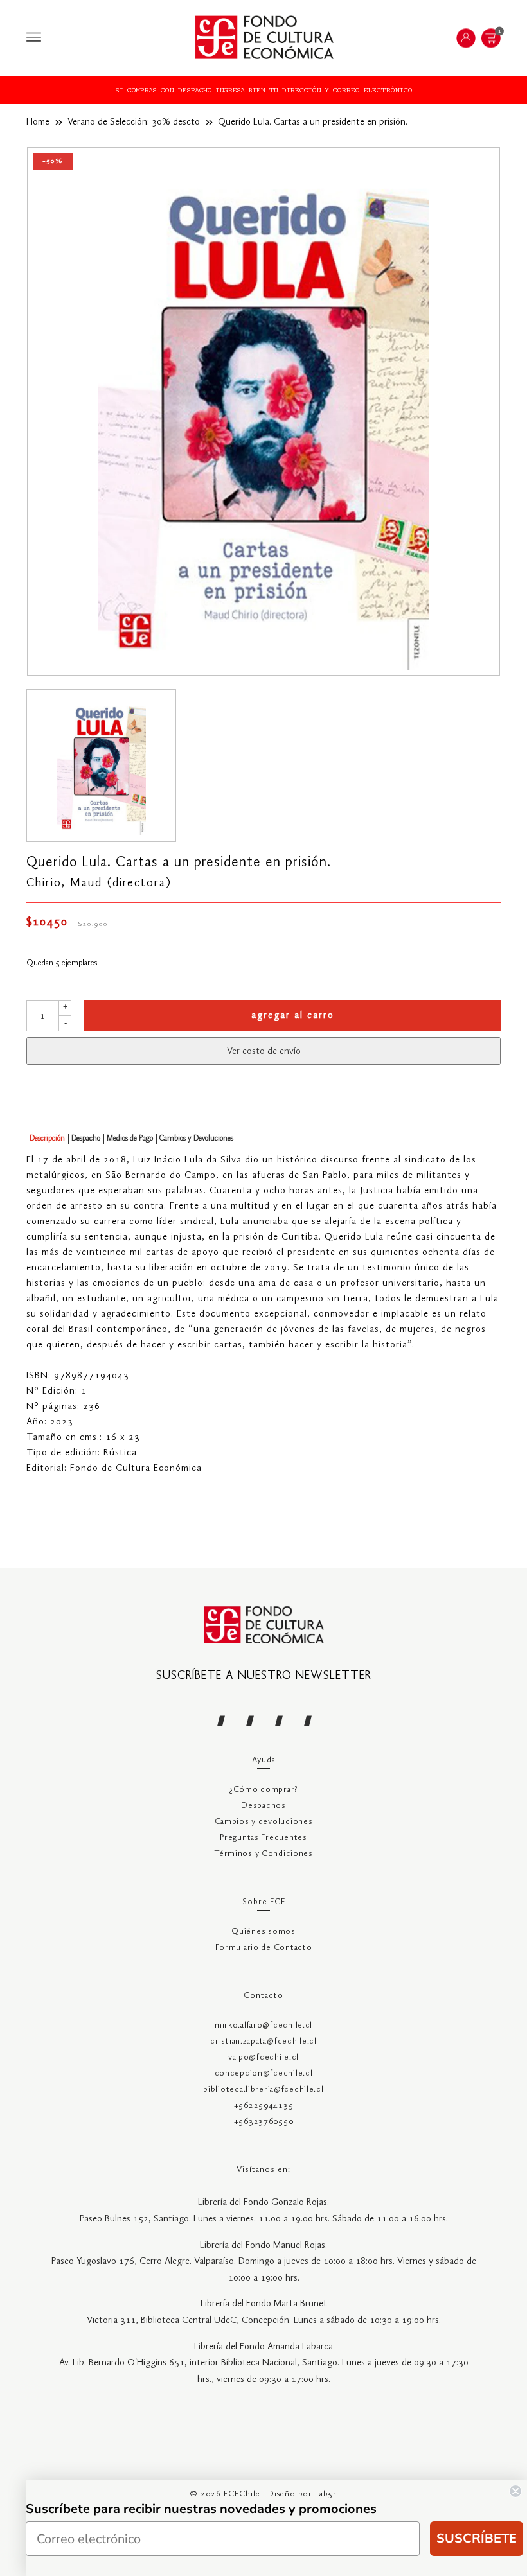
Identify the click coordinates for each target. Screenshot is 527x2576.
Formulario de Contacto (264, 1948)
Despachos (263, 1806)
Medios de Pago (130, 1138)
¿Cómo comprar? (263, 1790)
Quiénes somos (263, 1932)
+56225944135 (264, 2106)
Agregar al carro (293, 1015)
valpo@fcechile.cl (263, 2057)
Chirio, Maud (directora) (99, 883)
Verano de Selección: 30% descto (134, 122)
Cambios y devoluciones (264, 1822)
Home (38, 122)
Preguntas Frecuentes (263, 1838)
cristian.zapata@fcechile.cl (263, 2041)
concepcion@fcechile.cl (264, 2073)
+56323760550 (264, 2122)
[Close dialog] (515, 2491)
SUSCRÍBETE (477, 2538)
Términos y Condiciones (263, 1854)
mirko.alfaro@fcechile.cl (263, 2025)
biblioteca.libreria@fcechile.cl (263, 2090)
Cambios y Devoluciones (196, 1138)
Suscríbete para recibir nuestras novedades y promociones (201, 2509)
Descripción (47, 1138)
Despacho (86, 1138)
